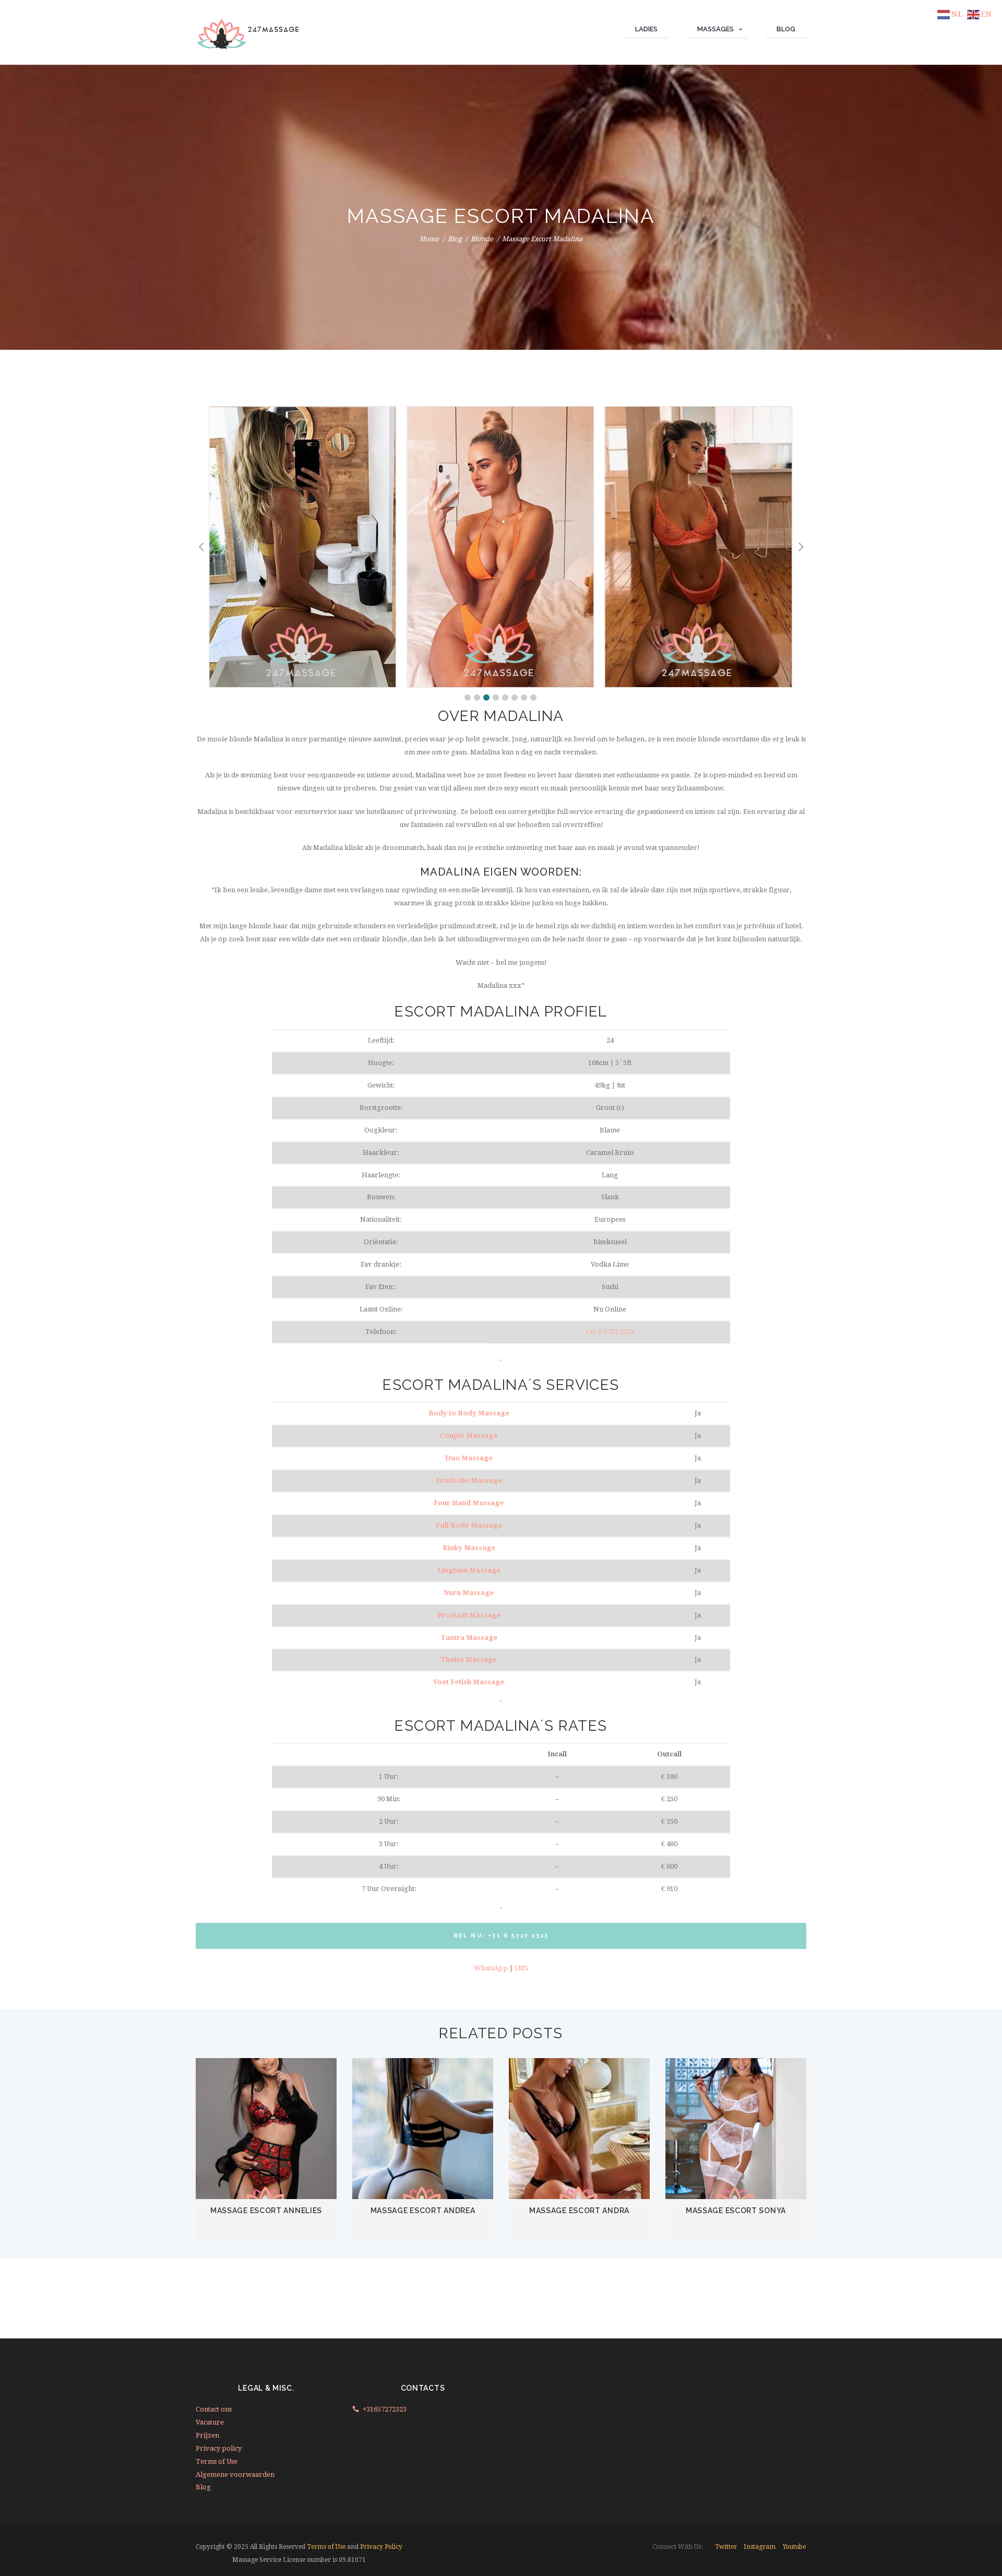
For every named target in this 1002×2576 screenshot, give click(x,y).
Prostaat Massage (469, 1615)
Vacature (210, 2422)
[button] (468, 698)
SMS (521, 1968)
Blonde (482, 239)
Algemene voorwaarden (235, 2474)
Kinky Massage (469, 1548)
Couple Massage (469, 1435)
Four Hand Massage (469, 1503)
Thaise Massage (469, 1659)
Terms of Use (217, 2461)
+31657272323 (385, 2409)
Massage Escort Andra (579, 2211)
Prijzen (207, 2435)
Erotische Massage (469, 1480)
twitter (726, 2547)
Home (429, 239)
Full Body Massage (469, 1525)
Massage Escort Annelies (266, 2211)
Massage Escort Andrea (423, 2211)
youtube (794, 2547)
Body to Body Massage (469, 1413)
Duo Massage (469, 1458)
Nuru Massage (469, 1593)
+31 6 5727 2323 (610, 1332)
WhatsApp (491, 1968)
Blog (455, 239)
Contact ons (214, 2409)
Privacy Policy (381, 2547)
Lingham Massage (469, 1570)
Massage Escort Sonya (736, 2211)
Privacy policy (219, 2448)
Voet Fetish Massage (469, 1682)
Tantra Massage (469, 1638)
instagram (760, 2547)
